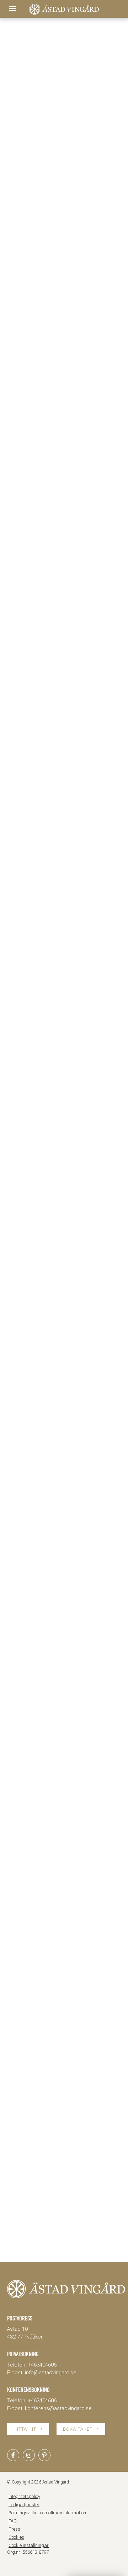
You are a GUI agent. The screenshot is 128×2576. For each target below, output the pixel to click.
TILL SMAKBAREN (33, 1810)
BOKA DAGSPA (29, 755)
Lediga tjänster (24, 2505)
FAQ (13, 2521)
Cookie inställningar (29, 2545)
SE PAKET (84, 755)
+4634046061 (44, 2365)
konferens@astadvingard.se (58, 2408)
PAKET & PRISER (31, 324)
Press (14, 2529)
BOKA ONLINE (60, 2245)
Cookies (16, 2537)
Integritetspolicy (24, 2496)
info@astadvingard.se (51, 2373)
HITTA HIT (26, 2429)
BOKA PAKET (78, 2429)
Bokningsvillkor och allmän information (47, 2513)
